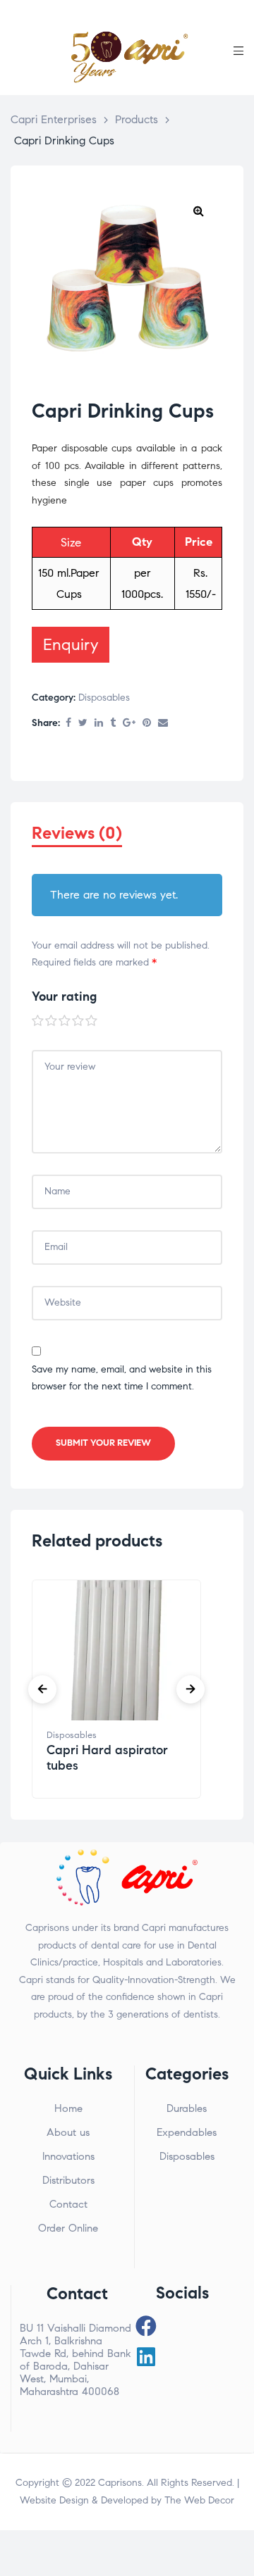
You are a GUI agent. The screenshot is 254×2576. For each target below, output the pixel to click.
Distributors (68, 2180)
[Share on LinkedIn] (99, 724)
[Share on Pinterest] (147, 724)
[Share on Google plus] (129, 724)
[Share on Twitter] (83, 724)
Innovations (68, 2156)
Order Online (68, 2228)
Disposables (104, 698)
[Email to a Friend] (163, 724)
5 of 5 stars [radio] (92, 1021)
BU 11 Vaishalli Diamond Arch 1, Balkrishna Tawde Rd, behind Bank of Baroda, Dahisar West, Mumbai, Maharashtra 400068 (75, 2360)
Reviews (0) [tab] (77, 833)
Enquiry (71, 644)
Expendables (187, 2132)
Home (68, 2108)
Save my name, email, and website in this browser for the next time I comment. (122, 1378)
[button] (198, 211)
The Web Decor (199, 2500)
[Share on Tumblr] (113, 724)
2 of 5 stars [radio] (52, 1021)
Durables (187, 2108)
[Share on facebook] (68, 724)
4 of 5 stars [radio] (78, 1021)
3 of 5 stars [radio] (65, 1021)
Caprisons (120, 2483)
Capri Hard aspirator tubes (107, 1758)
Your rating (64, 996)
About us (68, 2132)
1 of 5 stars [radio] (38, 1021)
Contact (68, 2204)
